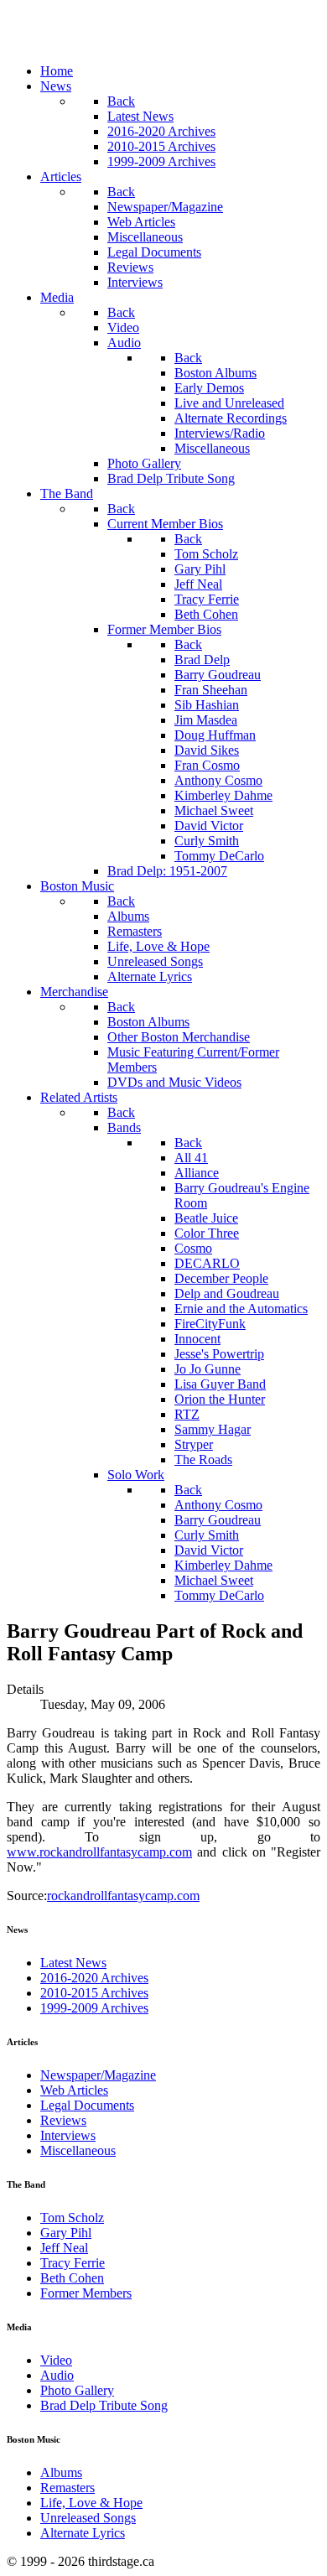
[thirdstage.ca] (96, 42)
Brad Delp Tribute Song (104, 2405)
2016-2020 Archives (94, 1978)
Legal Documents (87, 2105)
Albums (61, 2472)
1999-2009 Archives (94, 2008)
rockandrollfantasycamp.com (123, 1896)
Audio (57, 2375)
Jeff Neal (64, 2248)
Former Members (86, 2293)
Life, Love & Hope (91, 2503)
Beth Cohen (72, 2278)
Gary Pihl (66, 2233)
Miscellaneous (78, 2150)
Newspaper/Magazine (98, 2075)
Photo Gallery (77, 2390)
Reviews (63, 2120)
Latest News (73, 1963)
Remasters (67, 2488)
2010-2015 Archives (94, 1993)
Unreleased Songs (88, 2518)
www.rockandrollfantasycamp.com (99, 1852)
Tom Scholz (72, 2218)
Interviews (68, 2135)
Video (56, 2360)
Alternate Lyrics (83, 2533)
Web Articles (74, 2090)
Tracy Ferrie (73, 2263)
